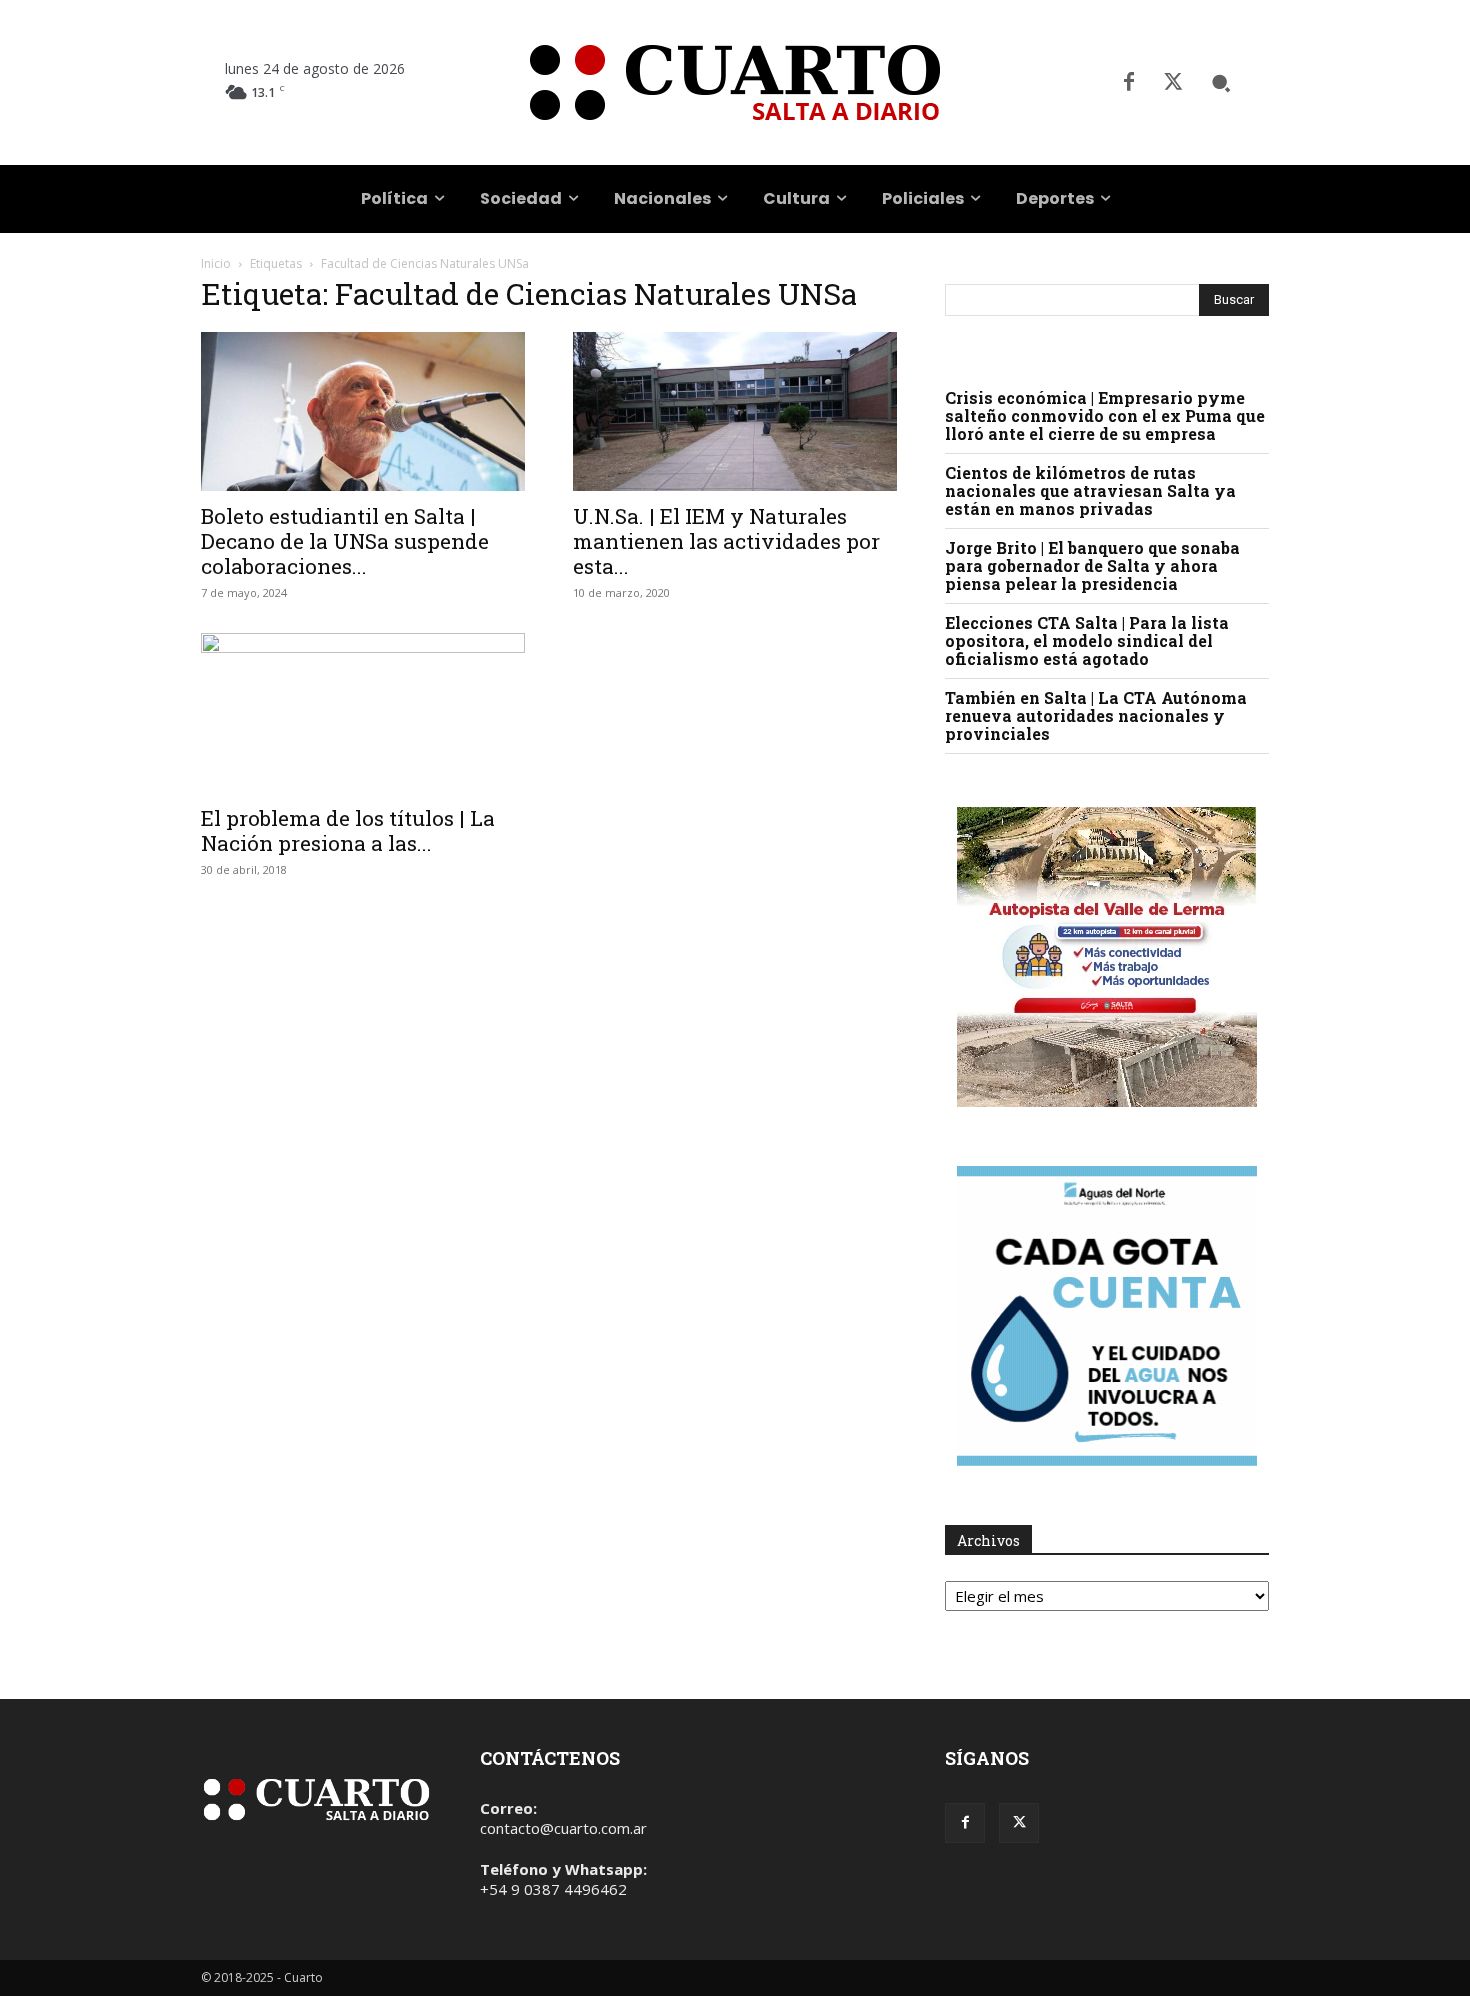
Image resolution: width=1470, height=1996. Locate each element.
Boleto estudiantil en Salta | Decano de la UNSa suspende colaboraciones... (345, 541)
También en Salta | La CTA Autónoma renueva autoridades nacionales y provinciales (1096, 715)
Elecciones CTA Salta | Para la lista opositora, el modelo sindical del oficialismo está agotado (1087, 640)
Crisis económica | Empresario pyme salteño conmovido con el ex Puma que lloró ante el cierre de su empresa (1105, 415)
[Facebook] (1129, 83)
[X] (1173, 83)
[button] (1221, 83)
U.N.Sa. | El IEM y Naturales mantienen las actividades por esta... (726, 541)
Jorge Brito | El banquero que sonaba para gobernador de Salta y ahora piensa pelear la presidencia (1092, 565)
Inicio (216, 263)
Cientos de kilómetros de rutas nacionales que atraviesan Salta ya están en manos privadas (1090, 490)
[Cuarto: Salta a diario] (734, 82)
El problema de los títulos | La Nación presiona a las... (348, 830)
